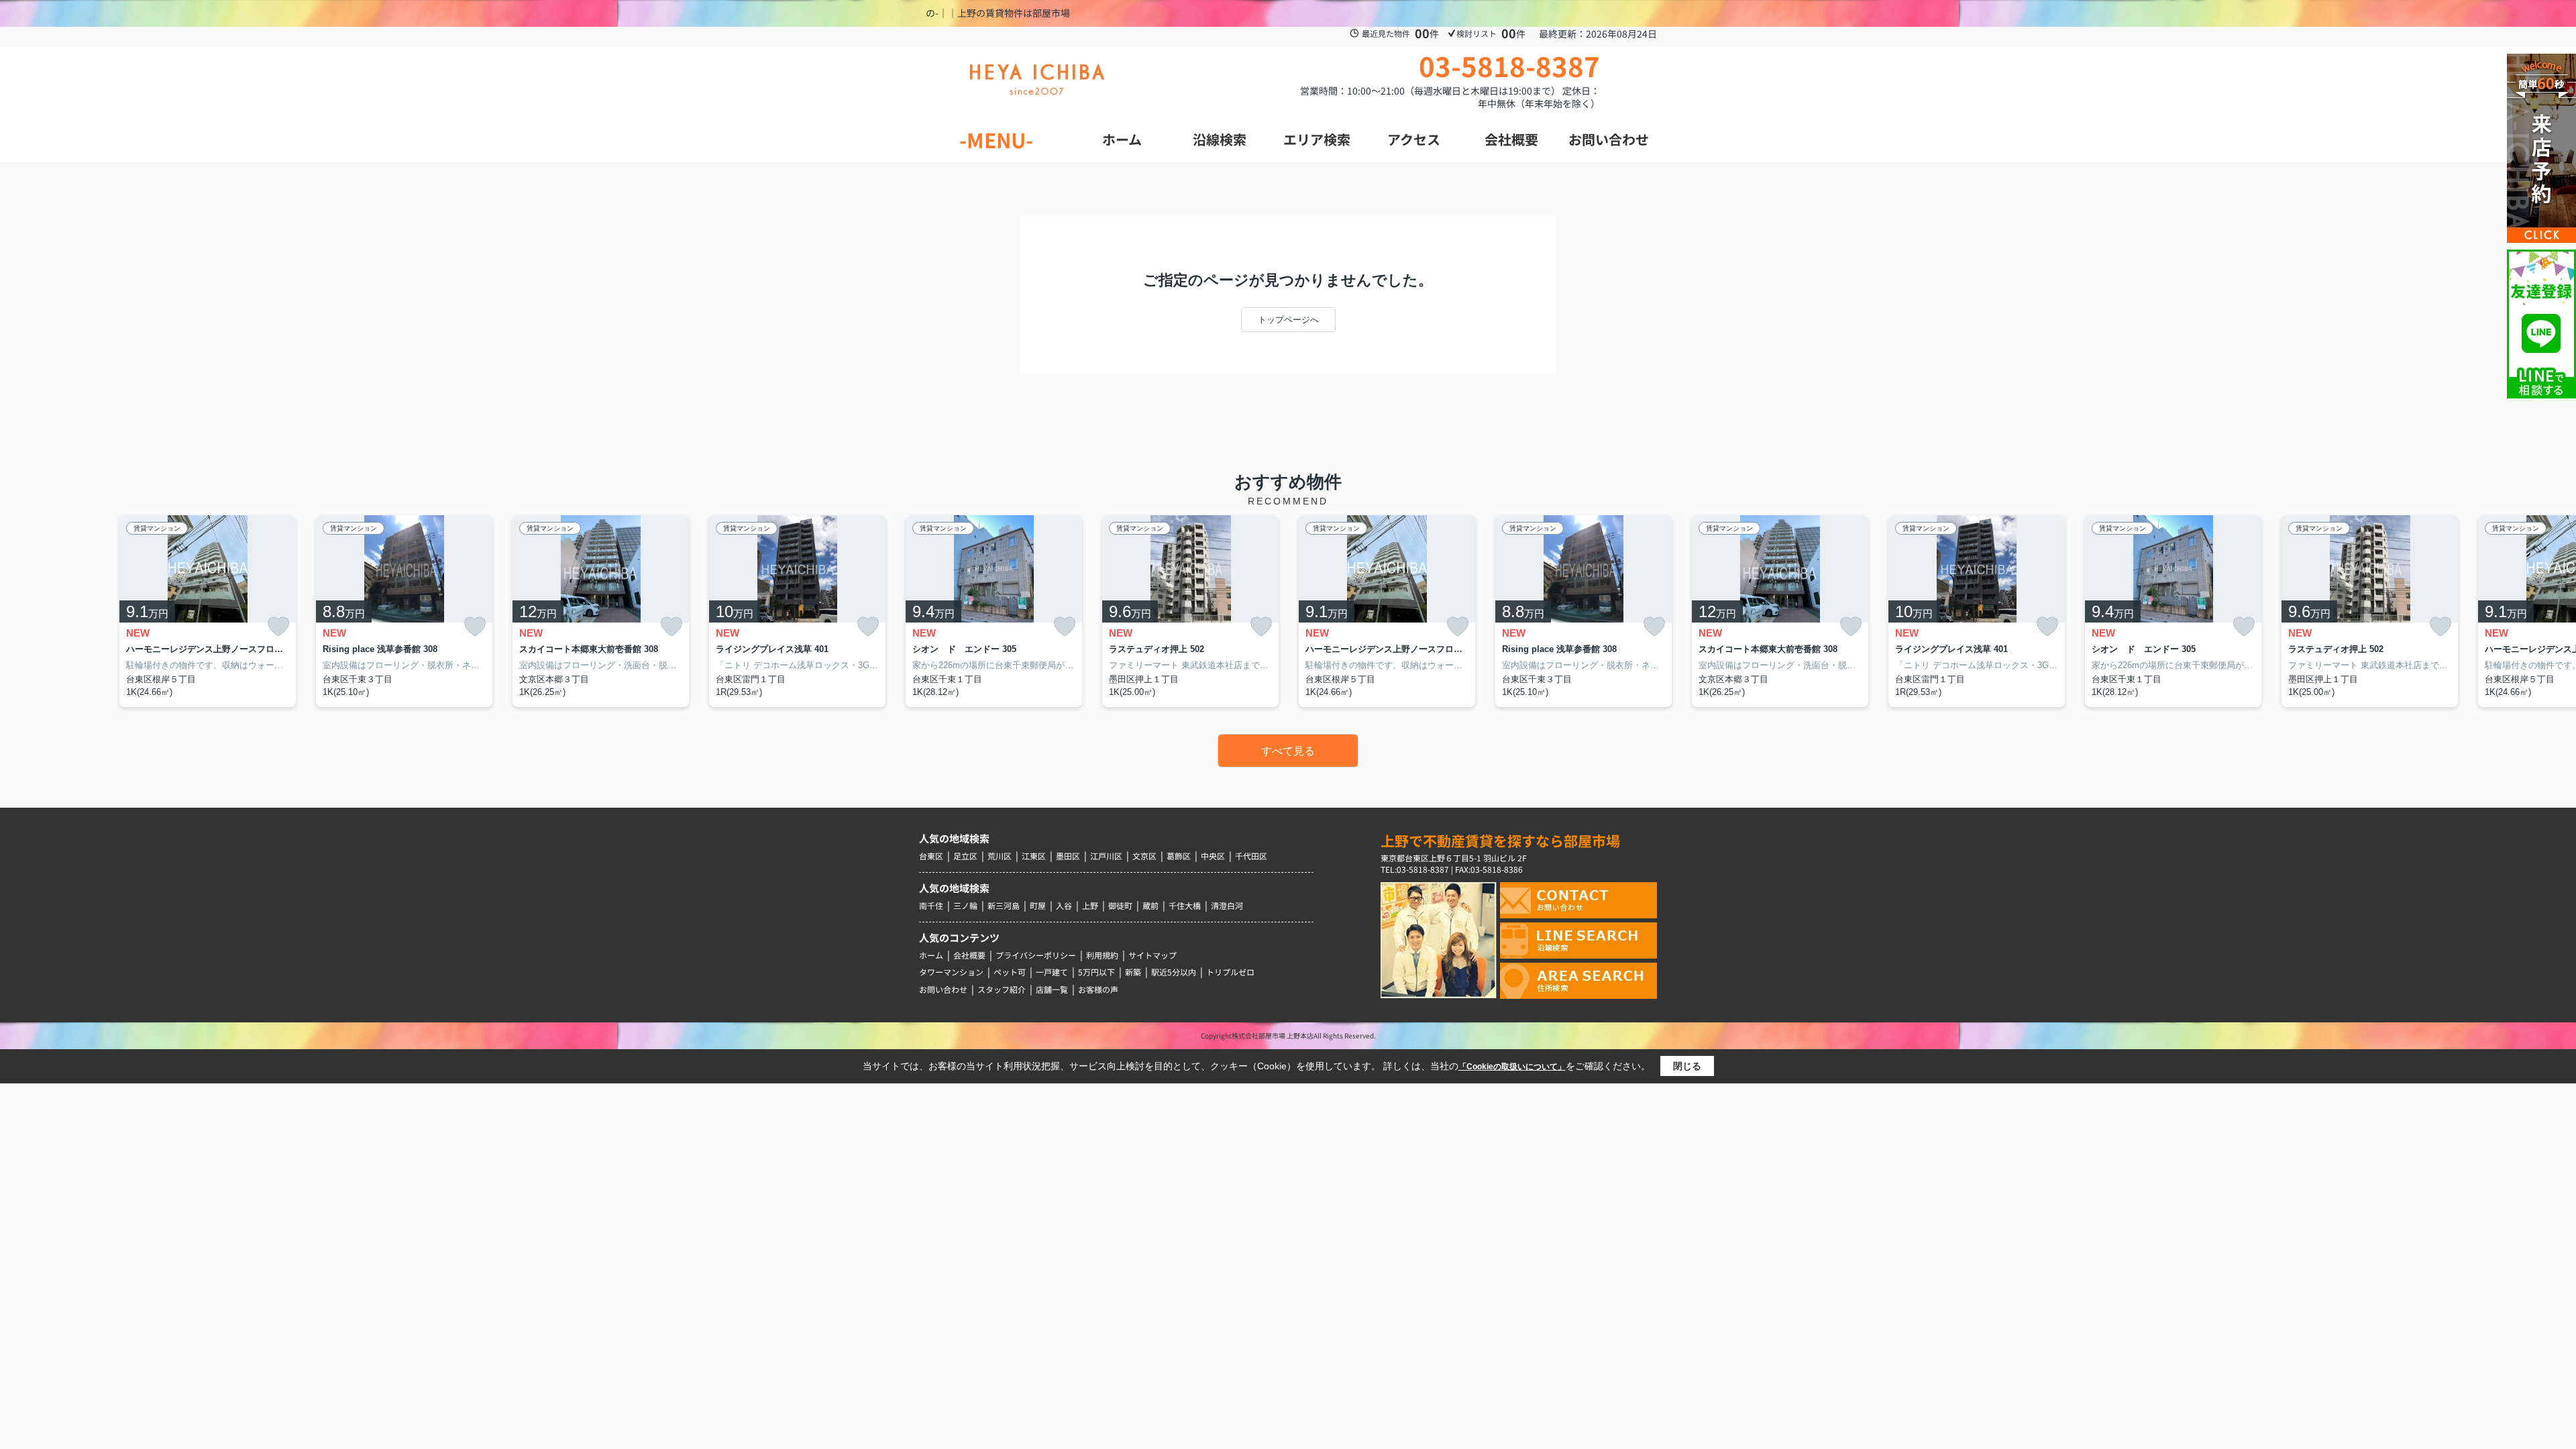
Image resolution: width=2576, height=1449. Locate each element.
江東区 (1034, 856)
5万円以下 (1096, 972)
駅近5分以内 (1174, 972)
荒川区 (1000, 856)
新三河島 (1004, 905)
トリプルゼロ (1230, 972)
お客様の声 (1098, 989)
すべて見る (1288, 751)
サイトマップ (1152, 955)
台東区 (931, 856)
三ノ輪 (965, 905)
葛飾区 (1179, 856)
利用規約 (1102, 955)
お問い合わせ (943, 989)
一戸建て (1052, 972)
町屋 (1038, 905)
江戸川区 (1106, 856)
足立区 (965, 856)
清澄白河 (1227, 905)
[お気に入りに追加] (278, 626)
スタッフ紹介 (1002, 989)
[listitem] (994, 611)
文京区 (1144, 856)
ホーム (931, 955)
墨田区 (1068, 856)
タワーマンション (951, 972)
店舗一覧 (1052, 989)
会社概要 (969, 955)
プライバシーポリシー (1036, 955)
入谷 (1064, 905)
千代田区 (1251, 856)
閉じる (1687, 1066)
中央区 (1213, 856)
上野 (1090, 905)
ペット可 (1010, 972)
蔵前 (1150, 905)
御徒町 (1120, 905)
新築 (1133, 972)
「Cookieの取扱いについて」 (1512, 1067)
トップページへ (1288, 320)
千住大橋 (1185, 905)
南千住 (931, 905)
